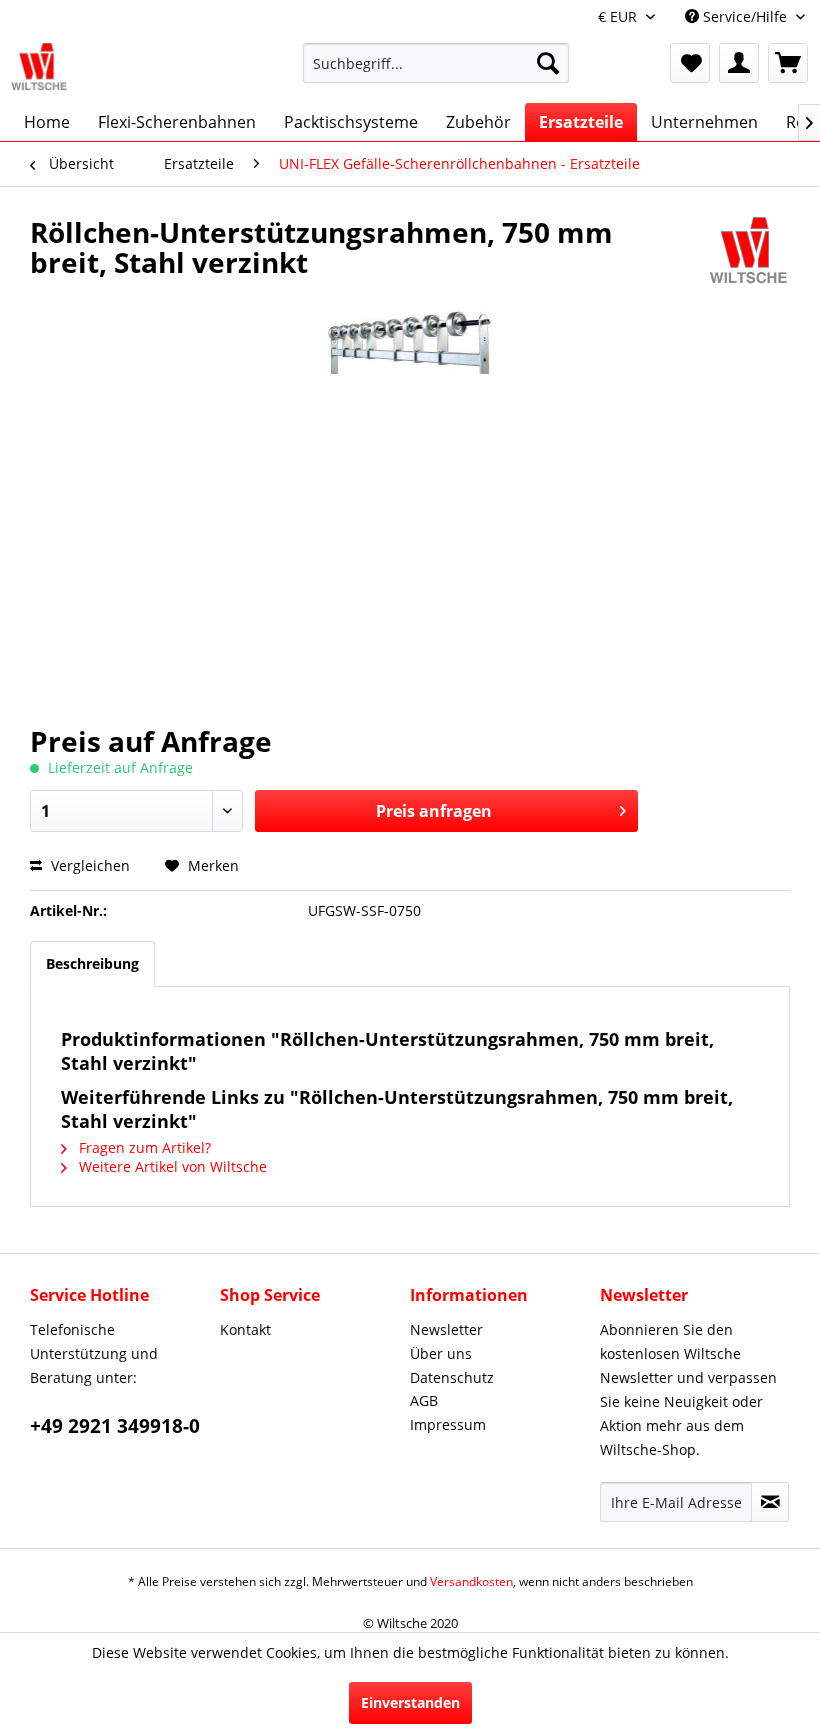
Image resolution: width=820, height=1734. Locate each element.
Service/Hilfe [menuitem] (745, 16)
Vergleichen (88, 865)
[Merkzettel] (690, 63)
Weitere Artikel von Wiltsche (171, 1166)
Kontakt (245, 1329)
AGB (424, 1400)
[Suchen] (548, 63)
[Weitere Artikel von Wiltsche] (749, 252)
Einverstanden (410, 1702)
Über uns (441, 1353)
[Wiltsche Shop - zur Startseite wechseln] (39, 68)
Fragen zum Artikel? (143, 1147)
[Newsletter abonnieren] (770, 1502)
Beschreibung (92, 963)
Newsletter (446, 1329)
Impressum (448, 1424)
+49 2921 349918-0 (115, 1426)
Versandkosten (471, 1581)
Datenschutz (452, 1377)
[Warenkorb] (788, 63)
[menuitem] (436, 72)
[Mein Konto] (739, 63)
